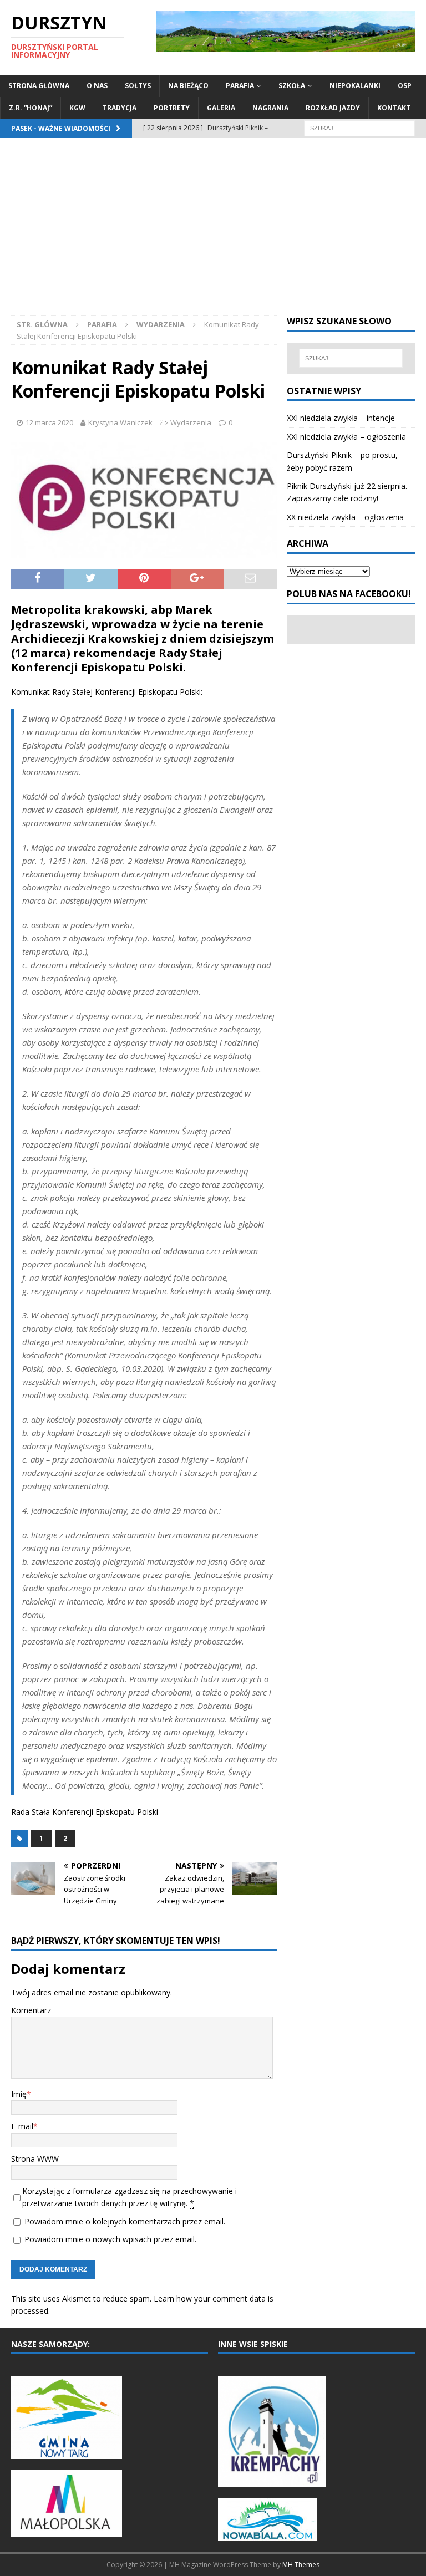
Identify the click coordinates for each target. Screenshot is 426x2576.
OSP (405, 86)
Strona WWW (35, 2159)
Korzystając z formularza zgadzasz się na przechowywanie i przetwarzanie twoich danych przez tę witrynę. (130, 2197)
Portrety (172, 108)
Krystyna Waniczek (120, 422)
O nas (97, 86)
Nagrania (270, 108)
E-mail (22, 2126)
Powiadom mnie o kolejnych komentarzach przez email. (125, 2221)
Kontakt (394, 108)
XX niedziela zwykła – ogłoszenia (345, 517)
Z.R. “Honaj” (31, 108)
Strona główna (39, 86)
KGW (77, 108)
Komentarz (31, 2010)
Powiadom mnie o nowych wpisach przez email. (110, 2239)
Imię (19, 2094)
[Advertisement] (213, 232)
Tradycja (120, 108)
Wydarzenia (191, 422)
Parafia (240, 86)
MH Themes (301, 2565)
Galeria (221, 108)
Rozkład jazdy (333, 108)
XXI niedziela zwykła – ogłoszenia (346, 437)
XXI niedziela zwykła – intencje (341, 418)
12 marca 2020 (49, 422)
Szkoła (292, 86)
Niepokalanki (355, 86)
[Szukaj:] (359, 127)
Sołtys (138, 86)
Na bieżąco (188, 86)
